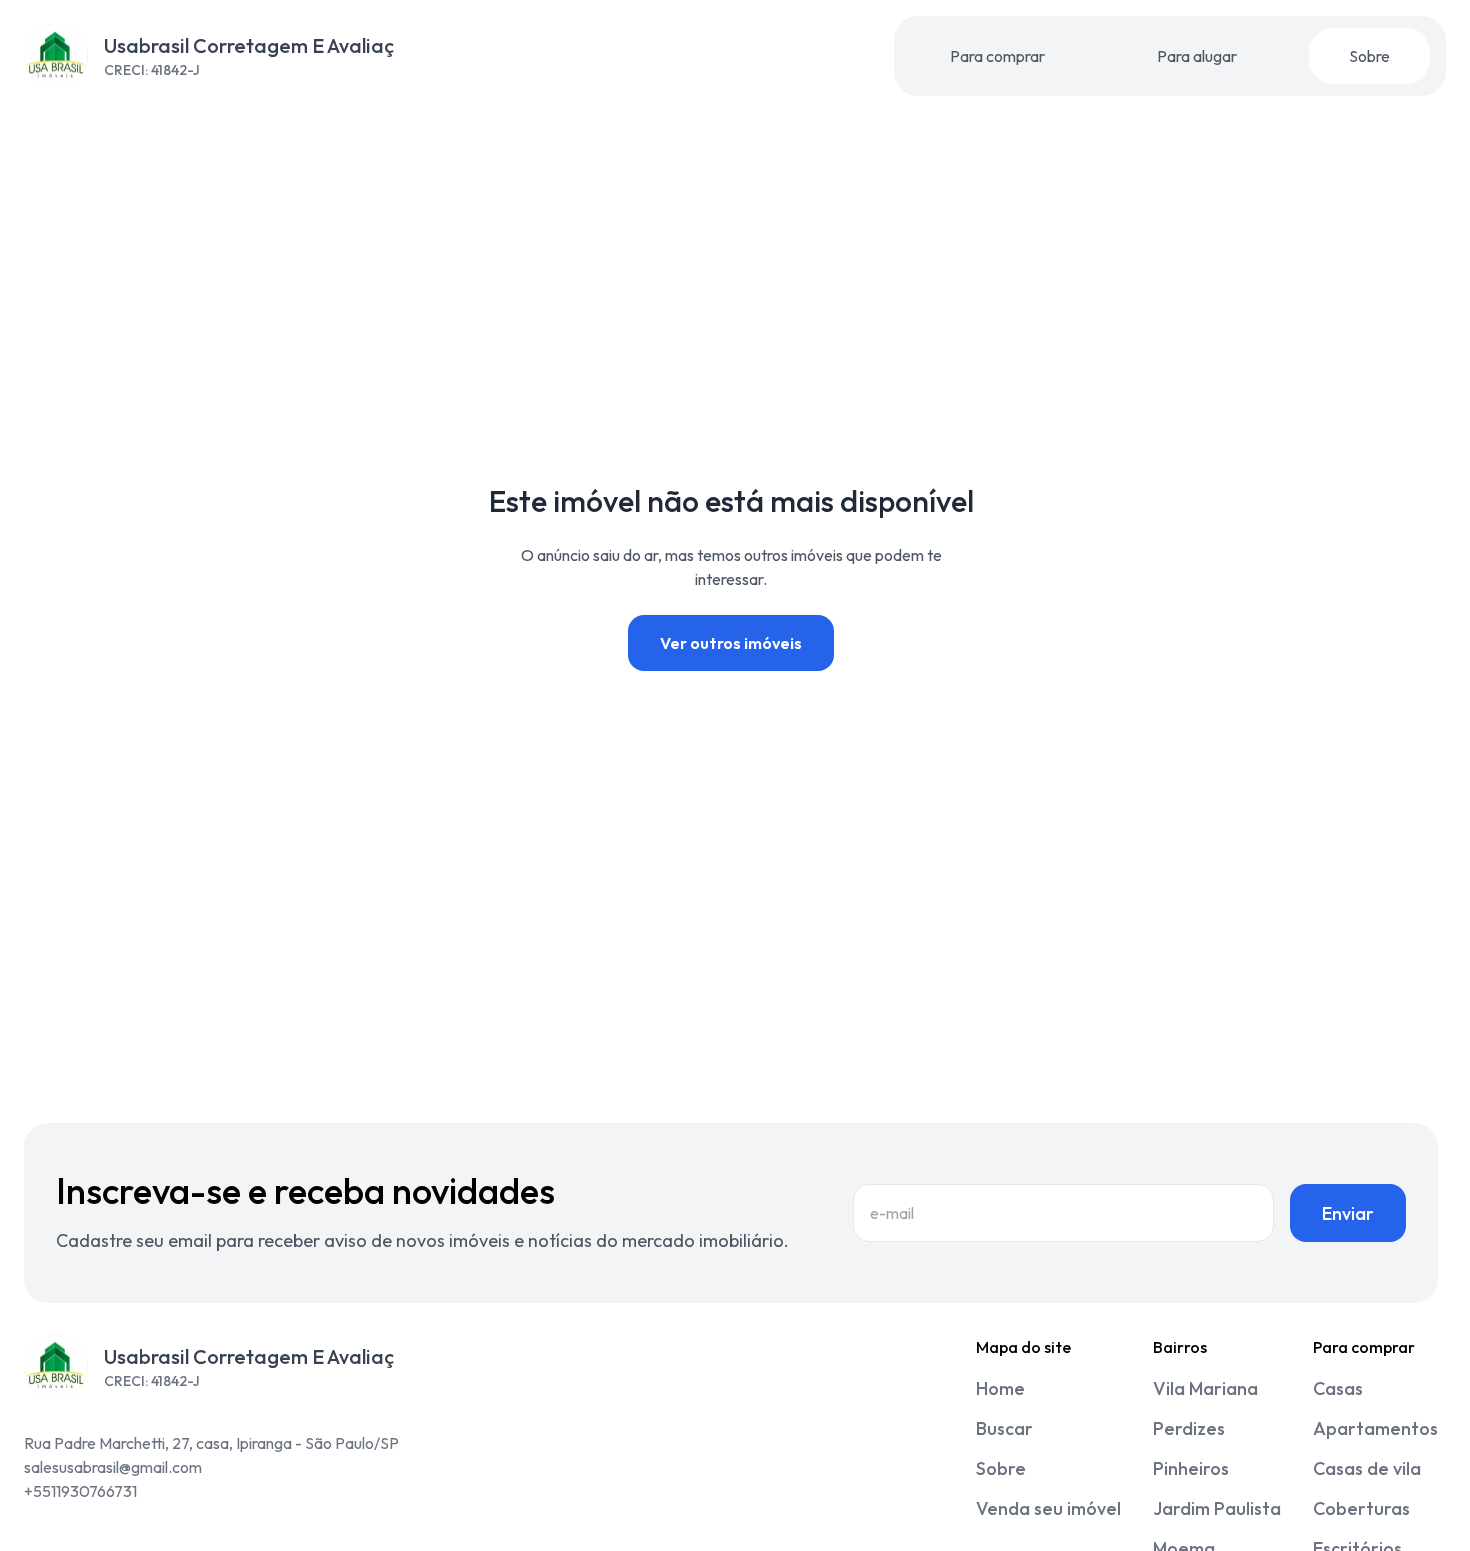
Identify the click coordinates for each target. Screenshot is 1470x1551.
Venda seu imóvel (1048, 1508)
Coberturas (1361, 1508)
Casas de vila (1367, 1468)
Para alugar (1197, 56)
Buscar (1004, 1428)
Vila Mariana (1205, 1388)
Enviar (1348, 1213)
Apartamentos (1375, 1428)
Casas (1338, 1388)
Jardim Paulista (1217, 1508)
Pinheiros (1191, 1468)
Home (1000, 1388)
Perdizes (1189, 1428)
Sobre (1369, 56)
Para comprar (997, 56)
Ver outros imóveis (731, 643)
